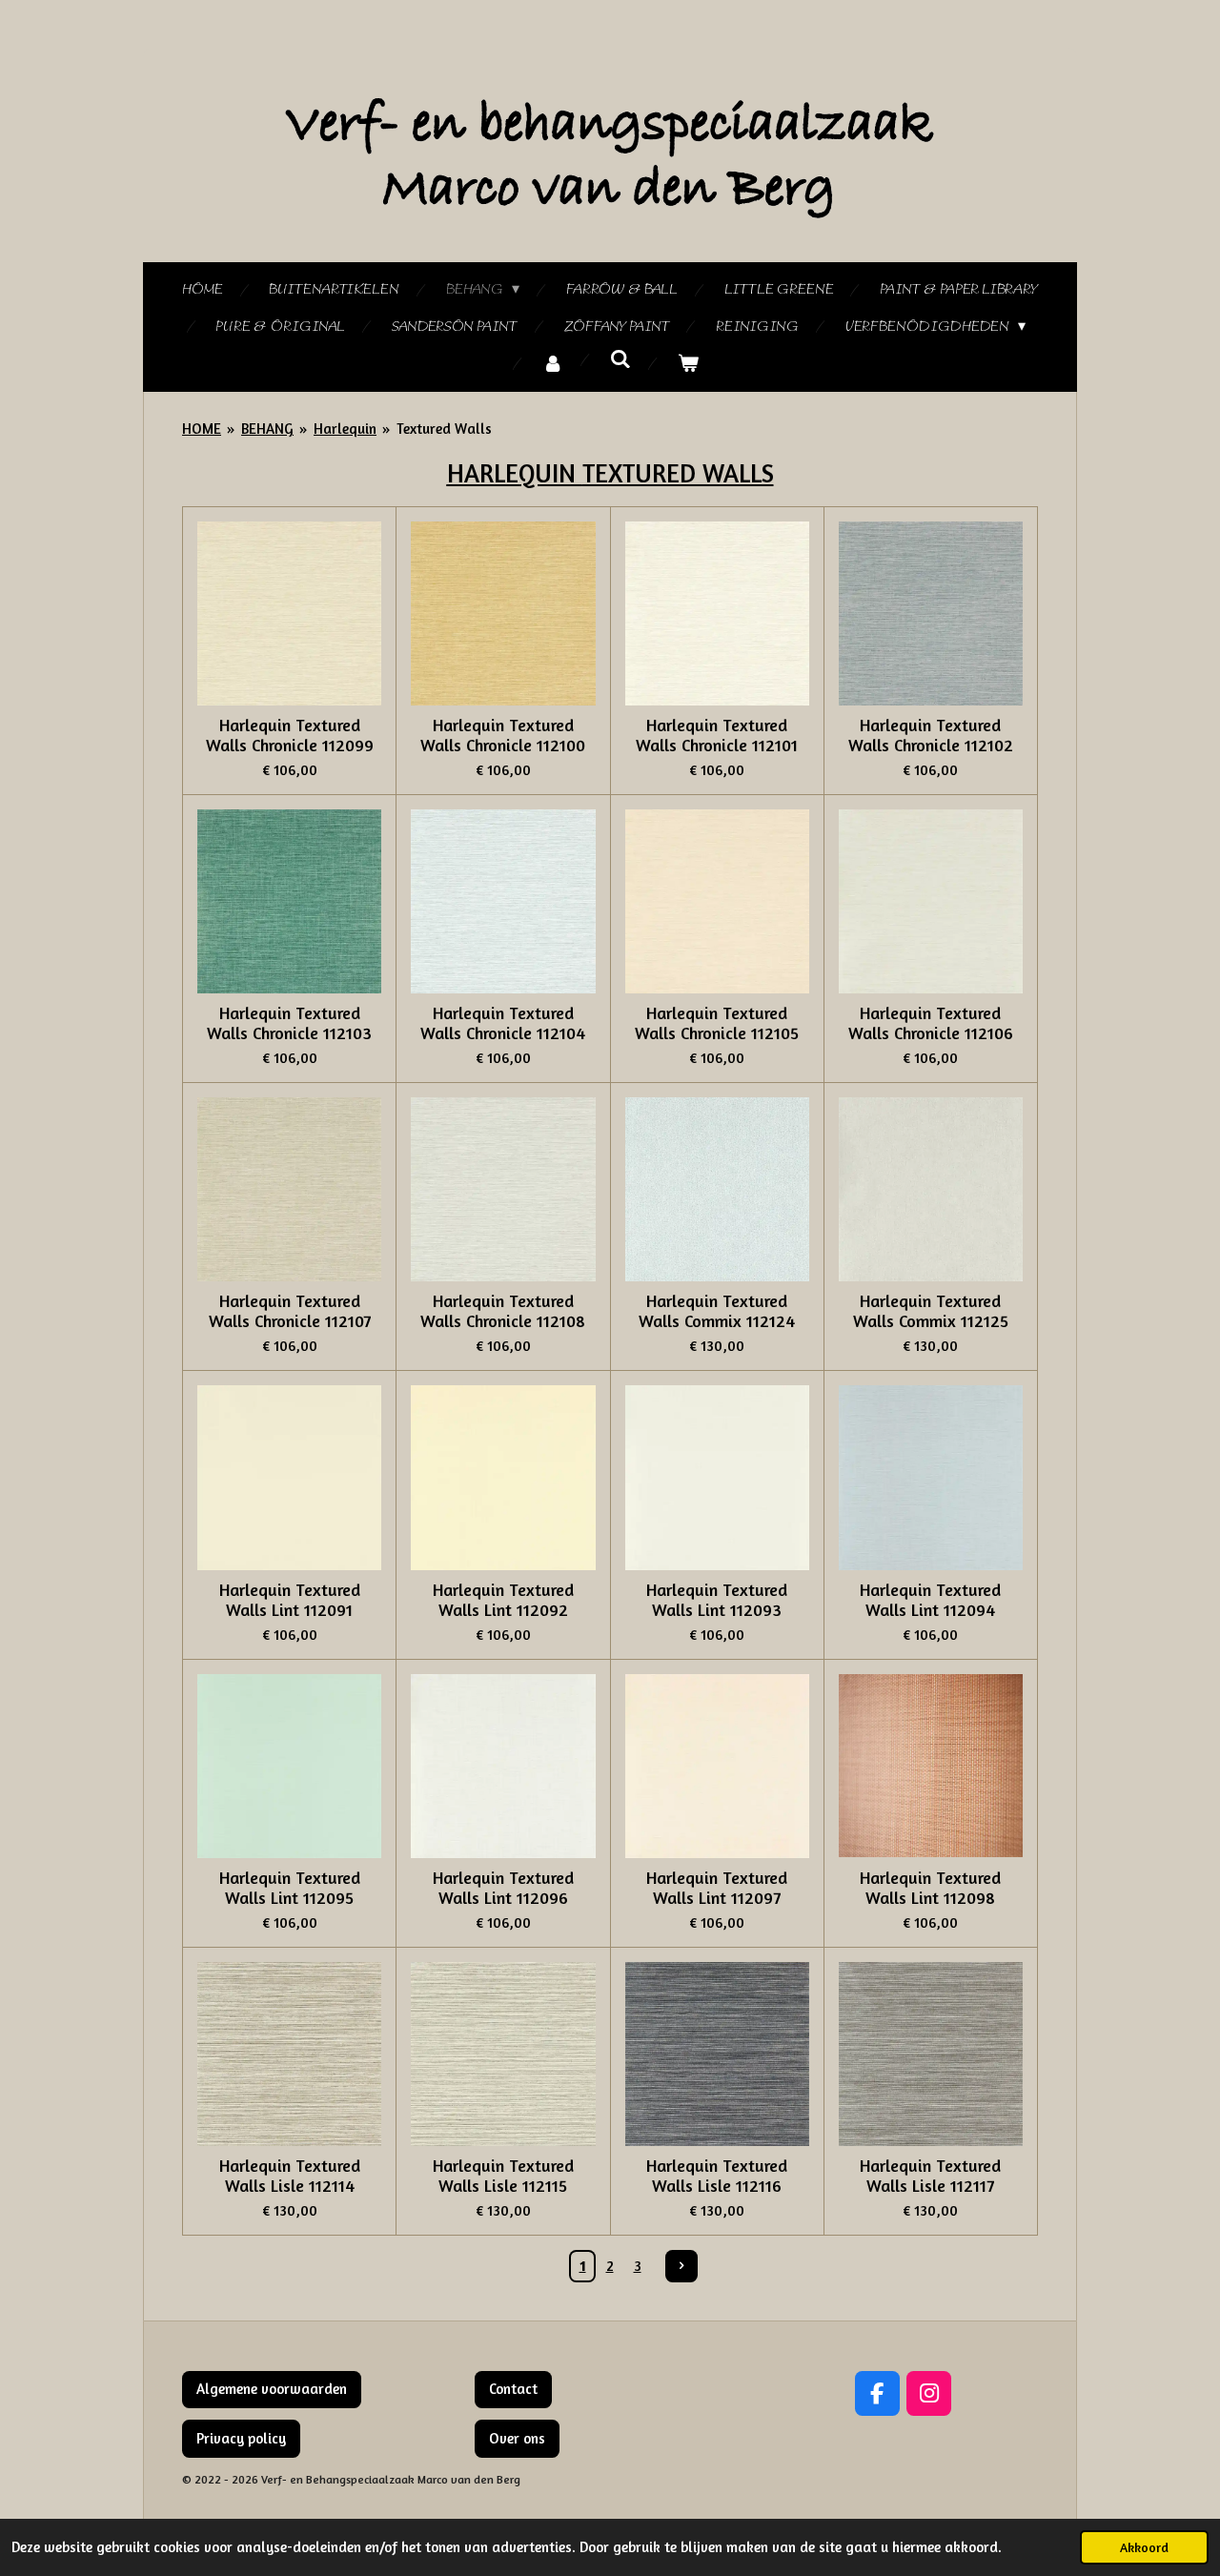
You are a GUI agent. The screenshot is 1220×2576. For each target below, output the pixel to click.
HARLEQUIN (515, 473)
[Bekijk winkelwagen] (688, 365)
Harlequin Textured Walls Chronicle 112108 (503, 1311)
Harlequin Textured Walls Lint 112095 (290, 1888)
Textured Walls (444, 429)
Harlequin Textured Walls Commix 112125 (931, 1311)
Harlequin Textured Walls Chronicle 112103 (289, 1023)
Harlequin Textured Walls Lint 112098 (930, 1888)
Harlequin (345, 429)
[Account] (553, 365)
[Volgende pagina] (681, 2266)
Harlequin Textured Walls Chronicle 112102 (931, 735)
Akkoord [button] (1144, 2547)
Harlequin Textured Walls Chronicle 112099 (290, 735)
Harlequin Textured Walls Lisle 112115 (503, 2176)
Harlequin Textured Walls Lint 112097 (717, 1888)
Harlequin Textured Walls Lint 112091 (290, 1600)
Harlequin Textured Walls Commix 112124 (717, 1311)
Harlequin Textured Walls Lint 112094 (930, 1600)
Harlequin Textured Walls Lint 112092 (503, 1600)
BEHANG (267, 429)
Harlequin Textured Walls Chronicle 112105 (717, 1023)
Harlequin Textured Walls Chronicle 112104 (503, 1023)
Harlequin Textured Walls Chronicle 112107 (290, 1311)
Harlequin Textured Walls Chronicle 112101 (717, 735)
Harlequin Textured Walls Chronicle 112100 (503, 735)
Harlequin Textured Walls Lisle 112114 (290, 2176)
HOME (202, 429)
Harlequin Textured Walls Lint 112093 (717, 1600)
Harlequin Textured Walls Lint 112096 (503, 1888)
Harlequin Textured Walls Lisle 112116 (717, 2176)
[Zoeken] (620, 360)
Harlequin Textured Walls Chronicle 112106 (931, 1023)
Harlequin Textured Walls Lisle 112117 (930, 2176)
